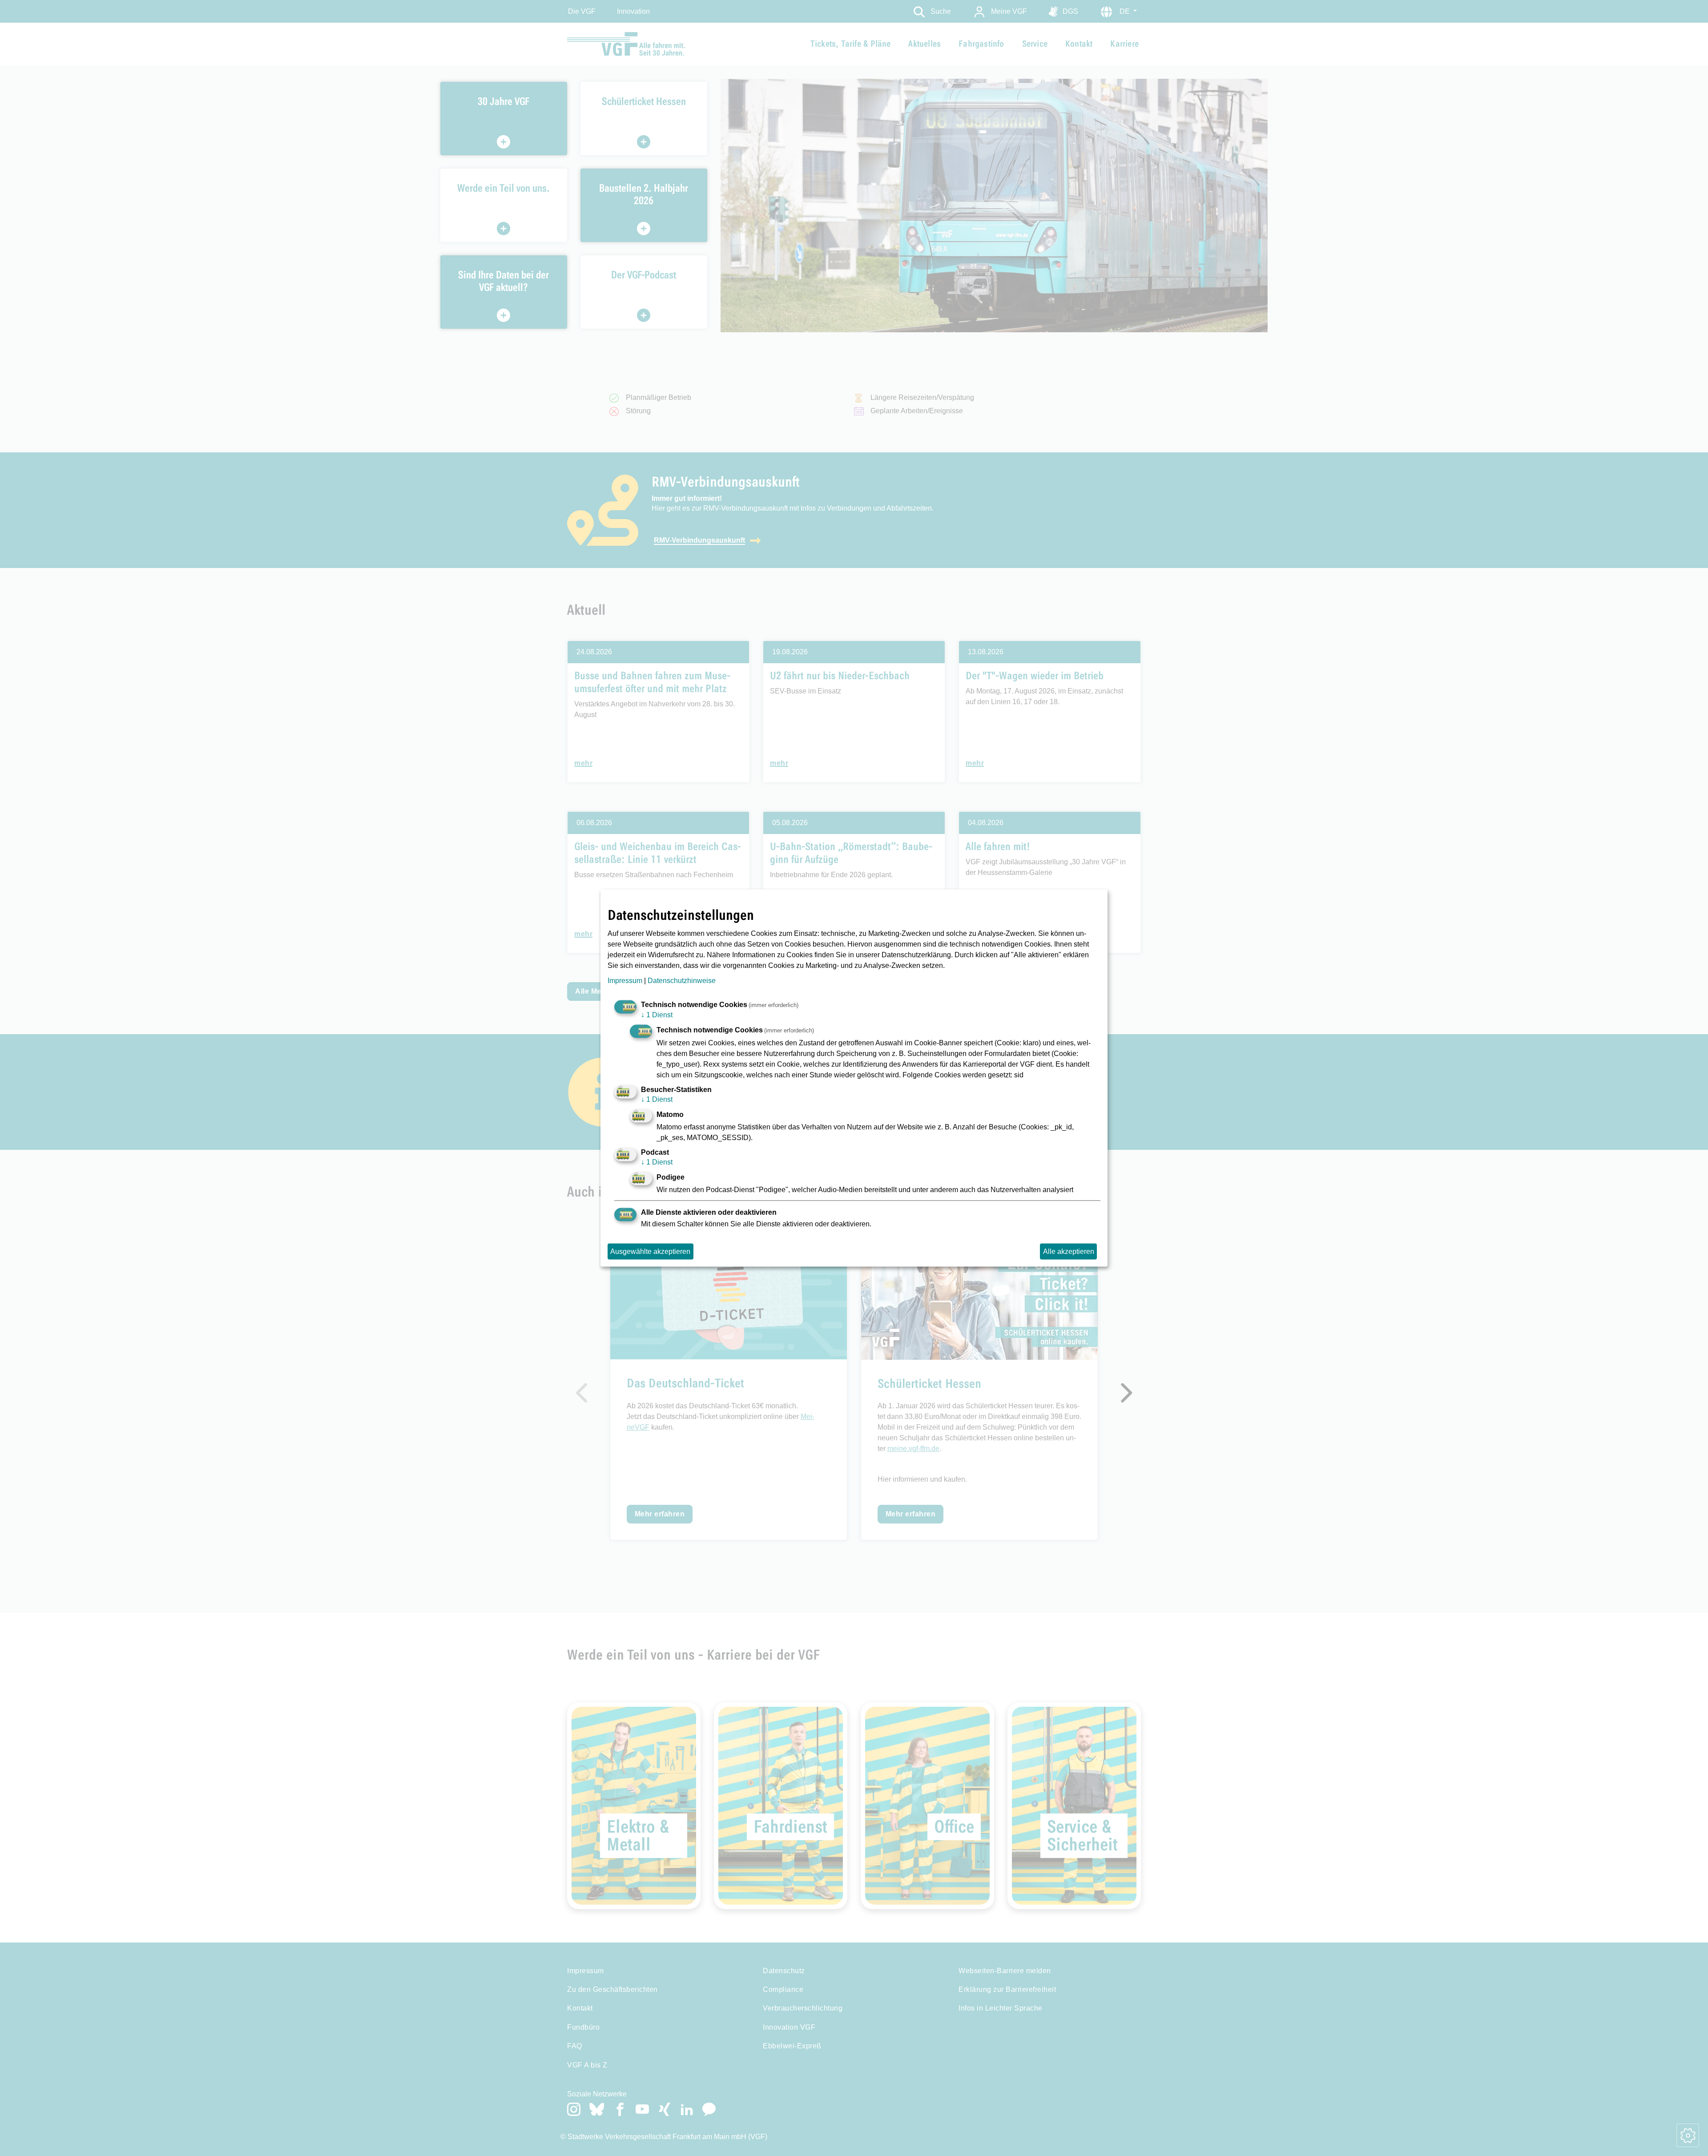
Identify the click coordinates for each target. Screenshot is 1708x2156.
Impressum (625, 981)
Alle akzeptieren (1069, 1251)
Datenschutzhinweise (682, 981)
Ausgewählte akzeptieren (650, 1251)
